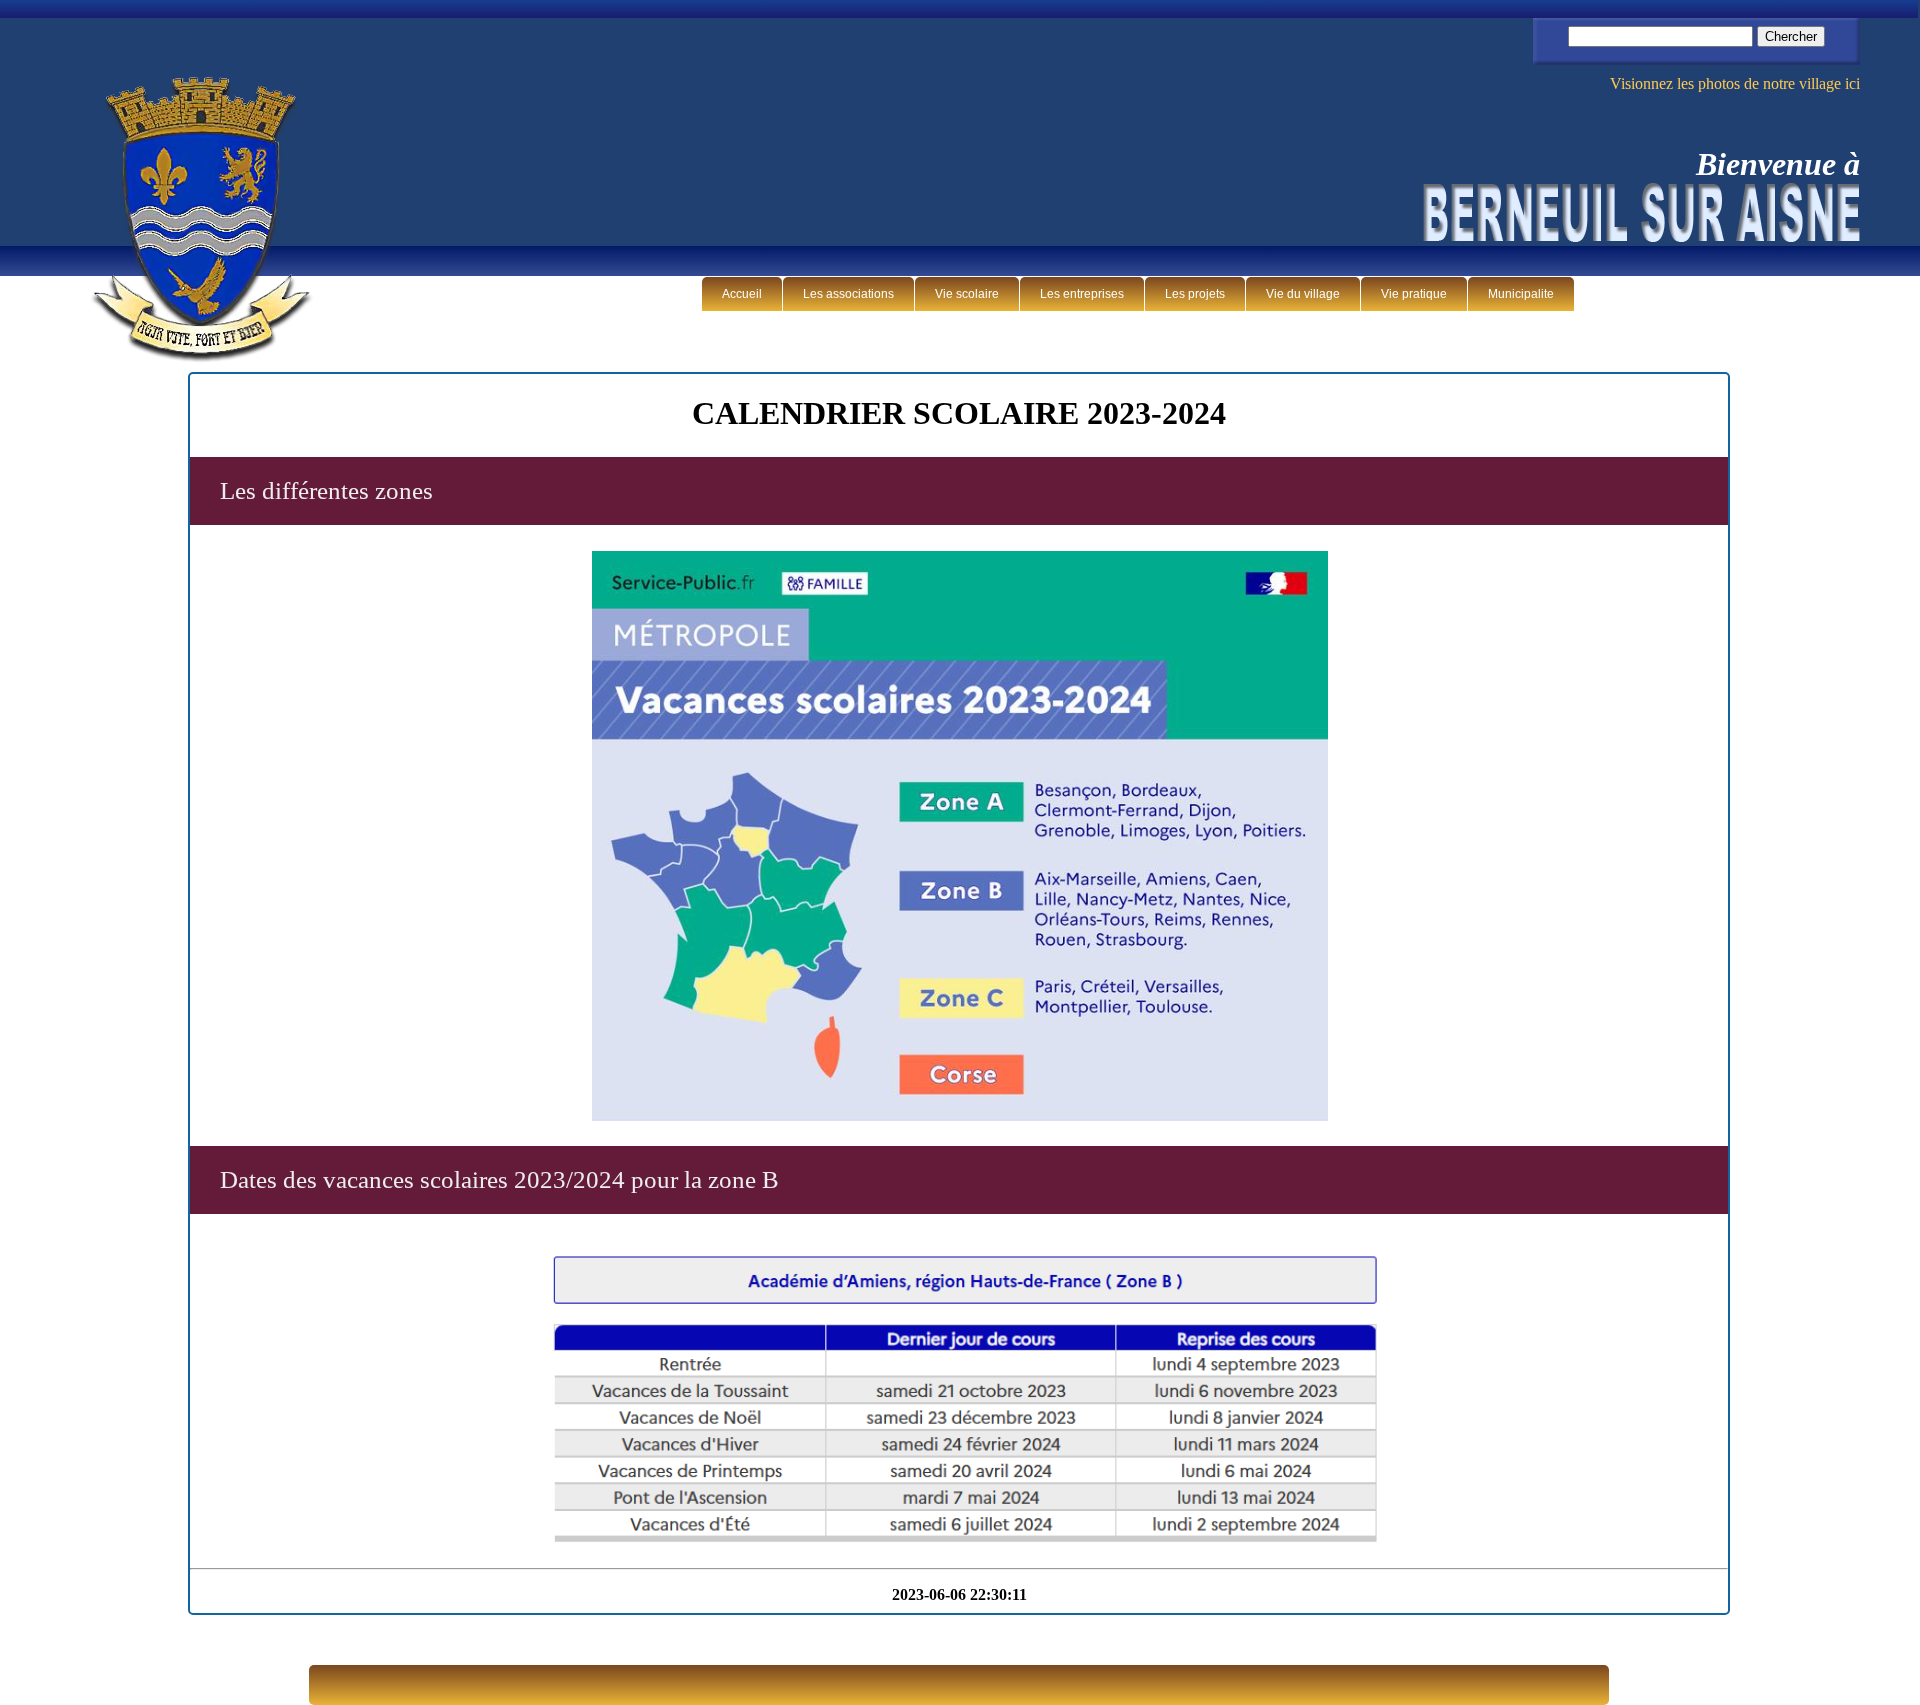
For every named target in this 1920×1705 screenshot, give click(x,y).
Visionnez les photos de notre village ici (1735, 83)
